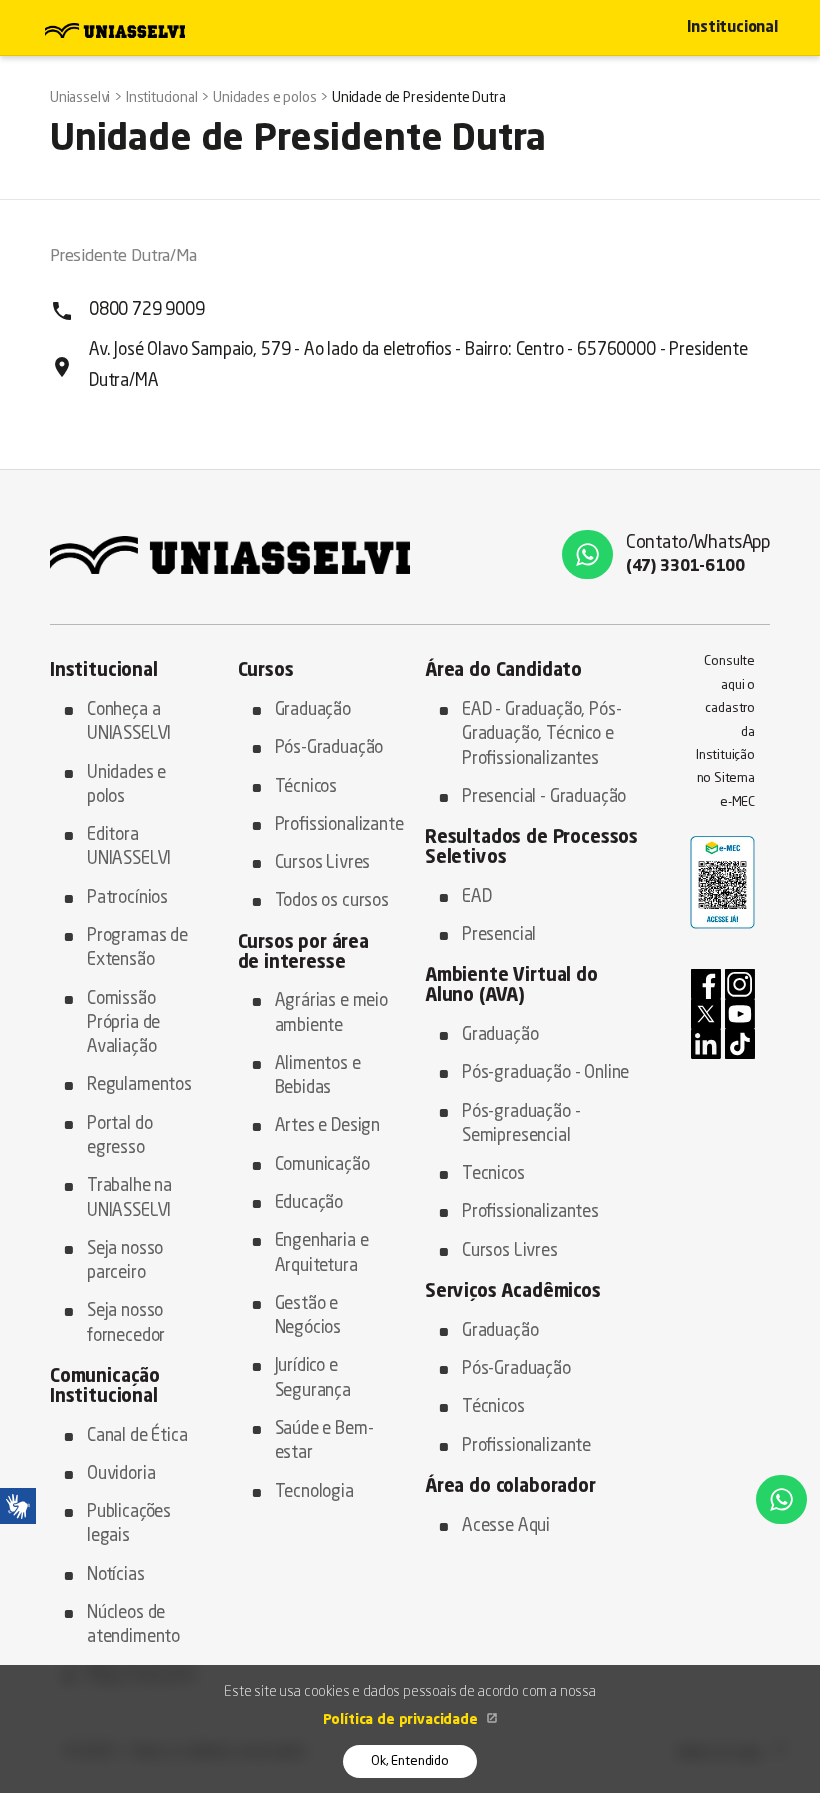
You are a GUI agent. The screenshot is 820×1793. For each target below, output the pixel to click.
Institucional (732, 28)
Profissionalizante (335, 825)
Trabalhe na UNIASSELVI (129, 1198)
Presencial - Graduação (544, 797)
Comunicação (322, 1165)
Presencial (499, 935)
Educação (309, 1203)
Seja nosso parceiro (125, 1261)
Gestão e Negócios (308, 1316)
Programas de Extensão (137, 948)
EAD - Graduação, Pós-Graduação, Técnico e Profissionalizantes (541, 735)
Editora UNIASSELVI (129, 847)
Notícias (116, 1575)
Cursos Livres (323, 863)
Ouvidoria (121, 1474)
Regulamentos (139, 1085)
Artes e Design (328, 1126)
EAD (477, 897)
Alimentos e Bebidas (318, 1076)
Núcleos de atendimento (133, 1625)
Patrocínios (127, 898)
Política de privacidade (402, 1720)
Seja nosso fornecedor (126, 1323)
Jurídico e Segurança (313, 1378)
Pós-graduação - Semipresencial (521, 1124)
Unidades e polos (126, 785)
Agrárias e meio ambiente (331, 1013)
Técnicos (306, 787)
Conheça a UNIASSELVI (129, 722)
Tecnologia (314, 1492)
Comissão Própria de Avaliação (123, 1024)
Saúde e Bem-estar (324, 1441)
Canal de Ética (137, 1436)
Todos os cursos (332, 901)
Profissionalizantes (530, 1212)
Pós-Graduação (329, 748)
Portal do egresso (119, 1136)
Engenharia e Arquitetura (322, 1253)
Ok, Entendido (410, 1761)
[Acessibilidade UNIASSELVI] (18, 1506)
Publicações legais (129, 1524)
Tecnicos (493, 1174)
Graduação (313, 710)
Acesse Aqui (506, 1526)
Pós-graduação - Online (545, 1073)
